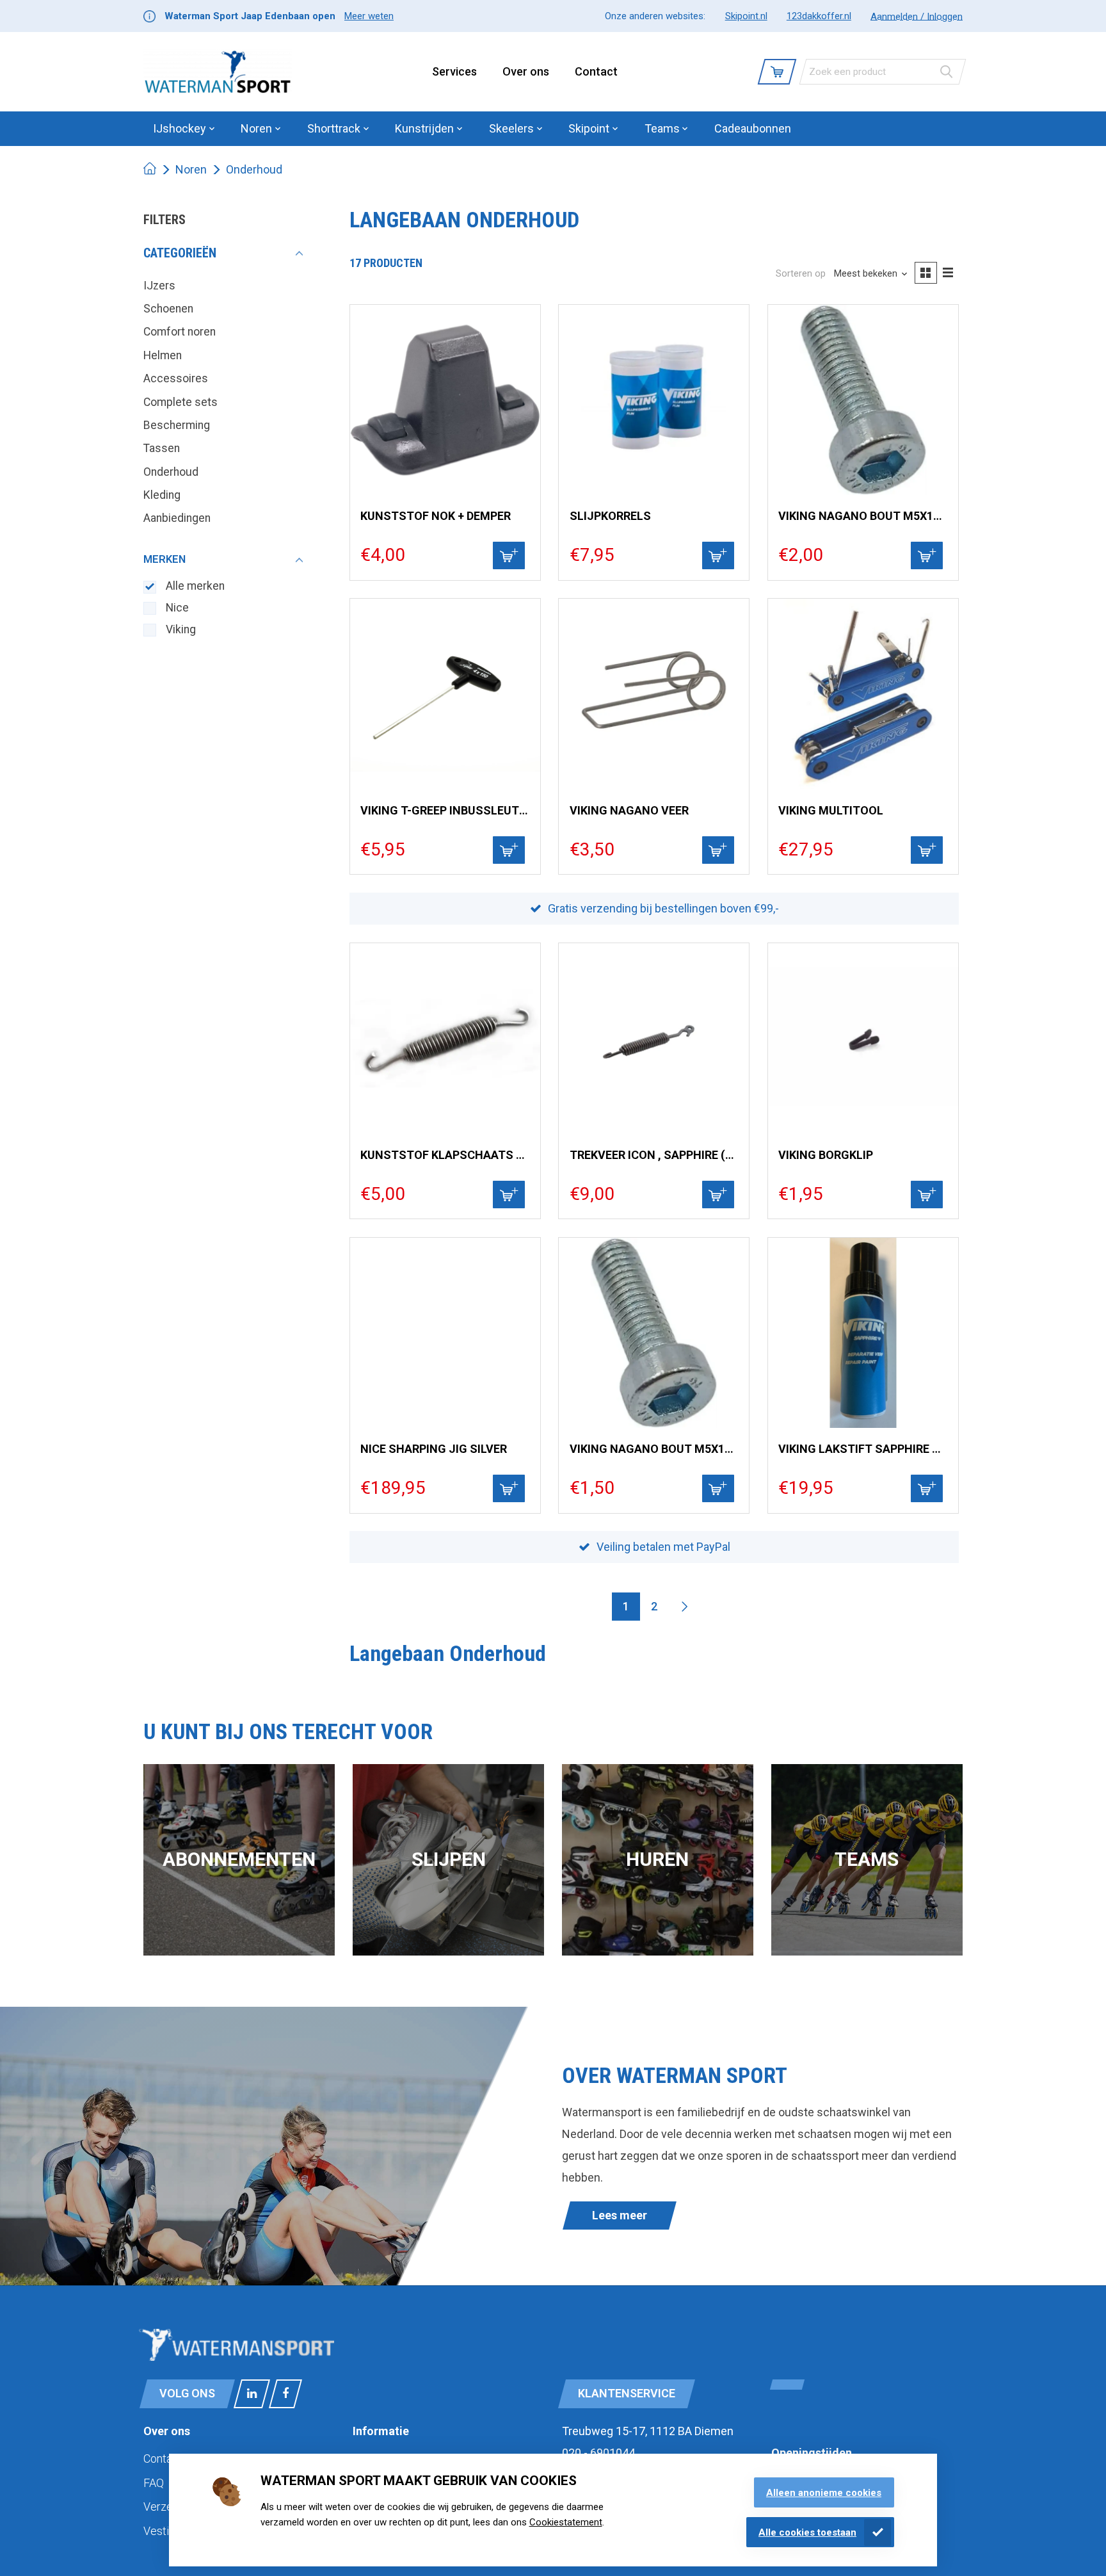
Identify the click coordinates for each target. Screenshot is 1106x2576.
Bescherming (177, 425)
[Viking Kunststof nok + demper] (445, 400)
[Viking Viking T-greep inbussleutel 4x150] (445, 694)
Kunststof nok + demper (436, 516)
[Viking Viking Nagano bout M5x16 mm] (863, 400)
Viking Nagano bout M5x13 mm (654, 1449)
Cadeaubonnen (753, 128)
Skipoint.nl (746, 16)
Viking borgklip (826, 1155)
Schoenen (168, 309)
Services (454, 71)
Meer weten (369, 16)
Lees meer (620, 2215)
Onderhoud (254, 169)
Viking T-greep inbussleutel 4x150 (445, 810)
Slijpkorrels (610, 516)
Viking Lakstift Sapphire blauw (863, 1449)
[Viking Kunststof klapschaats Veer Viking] (445, 1038)
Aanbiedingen (177, 518)
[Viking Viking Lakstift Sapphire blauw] (863, 1333)
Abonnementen (239, 1859)
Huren (657, 1859)
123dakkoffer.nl (819, 16)
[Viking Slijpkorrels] (654, 400)
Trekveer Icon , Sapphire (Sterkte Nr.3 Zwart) (654, 1155)
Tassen (162, 448)
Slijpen (449, 1859)
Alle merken (195, 586)
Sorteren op (801, 273)
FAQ (154, 2483)
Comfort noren (180, 332)
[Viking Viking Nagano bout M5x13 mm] (654, 1333)
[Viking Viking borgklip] (863, 1038)
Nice (177, 608)
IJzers (159, 286)
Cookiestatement (566, 2522)
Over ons (526, 71)
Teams (867, 1859)
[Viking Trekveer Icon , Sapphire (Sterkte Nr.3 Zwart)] (654, 1038)
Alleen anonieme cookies (824, 2493)
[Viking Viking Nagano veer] (654, 694)
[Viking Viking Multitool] (863, 694)
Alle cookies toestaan (807, 2532)
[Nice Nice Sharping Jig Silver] (445, 1333)
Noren (191, 169)
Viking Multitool (831, 810)
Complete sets (180, 402)
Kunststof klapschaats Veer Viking (445, 1155)
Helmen (163, 355)
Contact (596, 71)
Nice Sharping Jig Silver (434, 1449)
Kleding (162, 495)
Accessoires (176, 378)
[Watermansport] (218, 72)
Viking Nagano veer (629, 810)
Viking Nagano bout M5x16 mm (863, 516)
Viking (181, 629)
